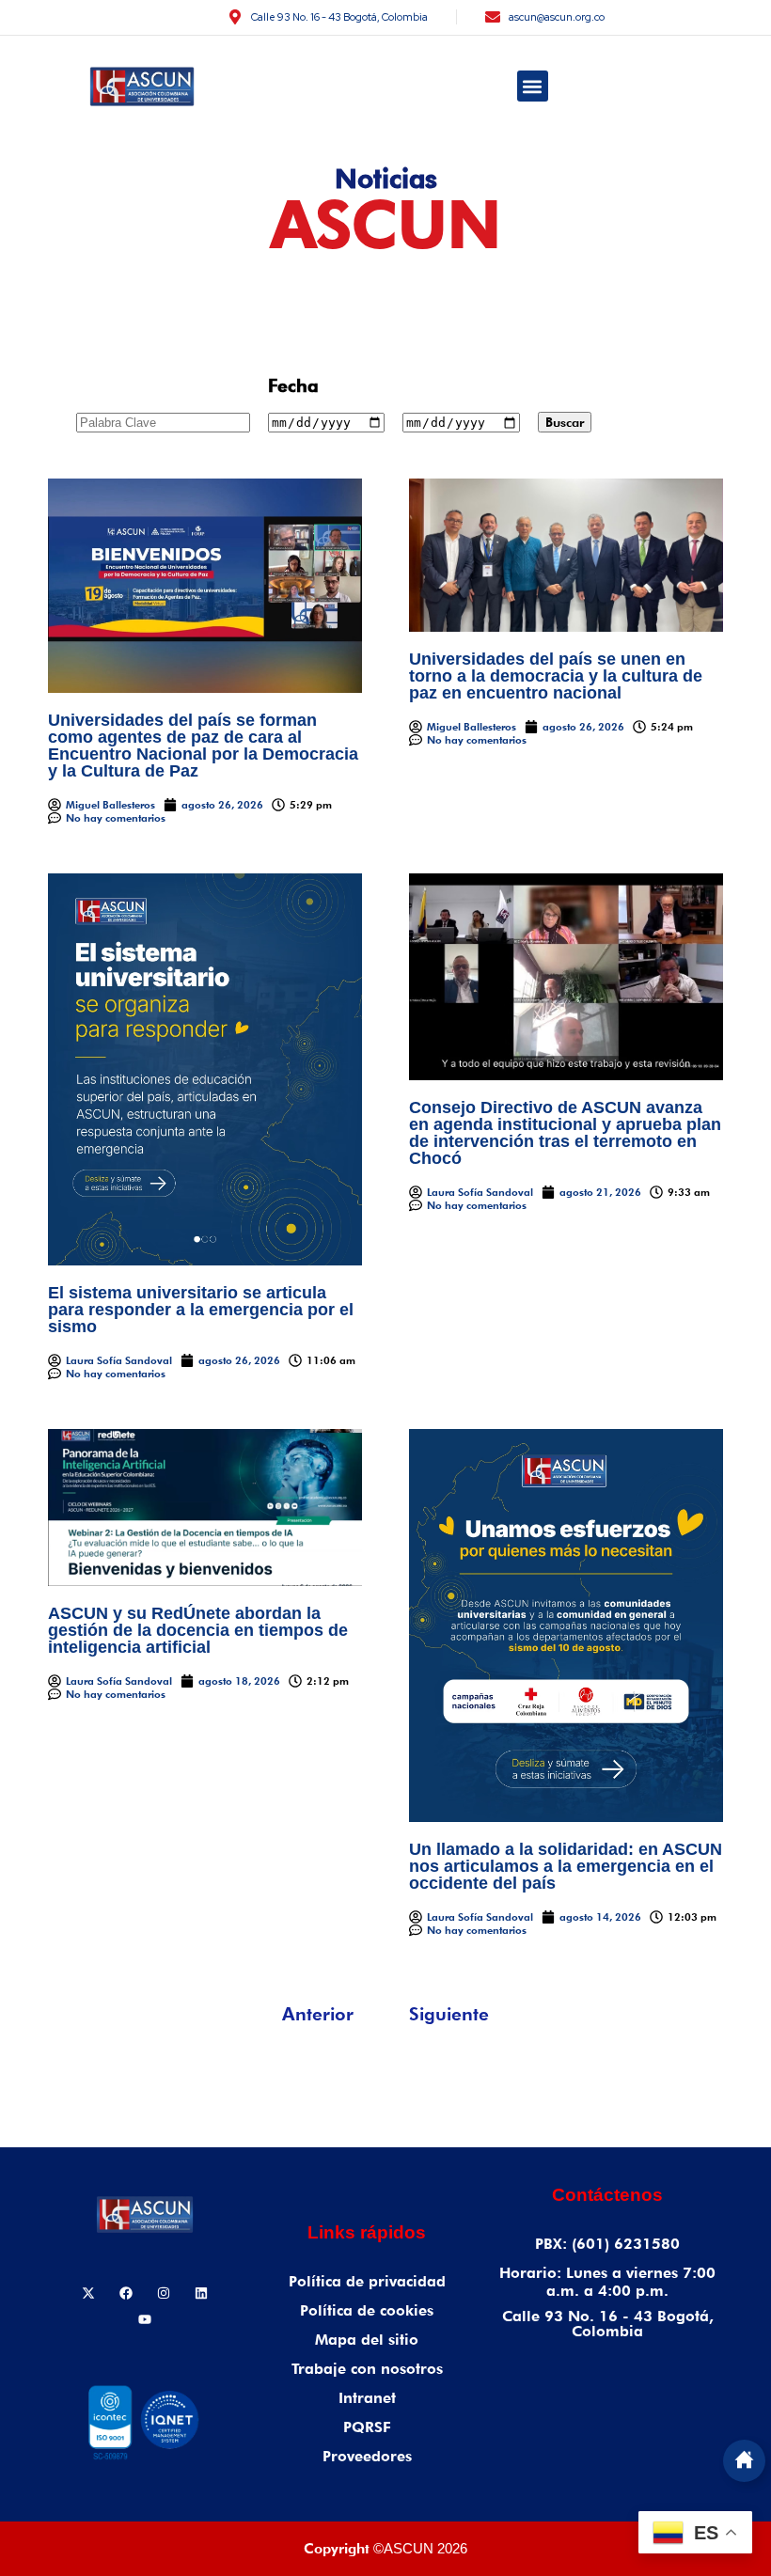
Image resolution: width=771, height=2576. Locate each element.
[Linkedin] (201, 2293)
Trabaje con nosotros (367, 2369)
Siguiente (449, 2014)
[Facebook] (126, 2293)
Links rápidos (367, 2232)
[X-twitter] (88, 2293)
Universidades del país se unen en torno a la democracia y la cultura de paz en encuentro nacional (556, 676)
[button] (533, 86)
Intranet (367, 2398)
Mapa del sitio (367, 2340)
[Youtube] (145, 2319)
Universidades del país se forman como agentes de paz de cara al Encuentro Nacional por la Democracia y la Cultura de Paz (203, 746)
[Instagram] (164, 2293)
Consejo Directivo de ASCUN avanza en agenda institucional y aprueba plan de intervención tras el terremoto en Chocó (565, 1133)
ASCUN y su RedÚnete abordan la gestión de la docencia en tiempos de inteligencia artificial (198, 1630)
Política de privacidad (367, 2281)
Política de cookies (367, 2310)
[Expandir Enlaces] (744, 2461)
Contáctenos (607, 2195)
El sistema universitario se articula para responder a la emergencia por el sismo (201, 1310)
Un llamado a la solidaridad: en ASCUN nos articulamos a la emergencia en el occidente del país (566, 1866)
